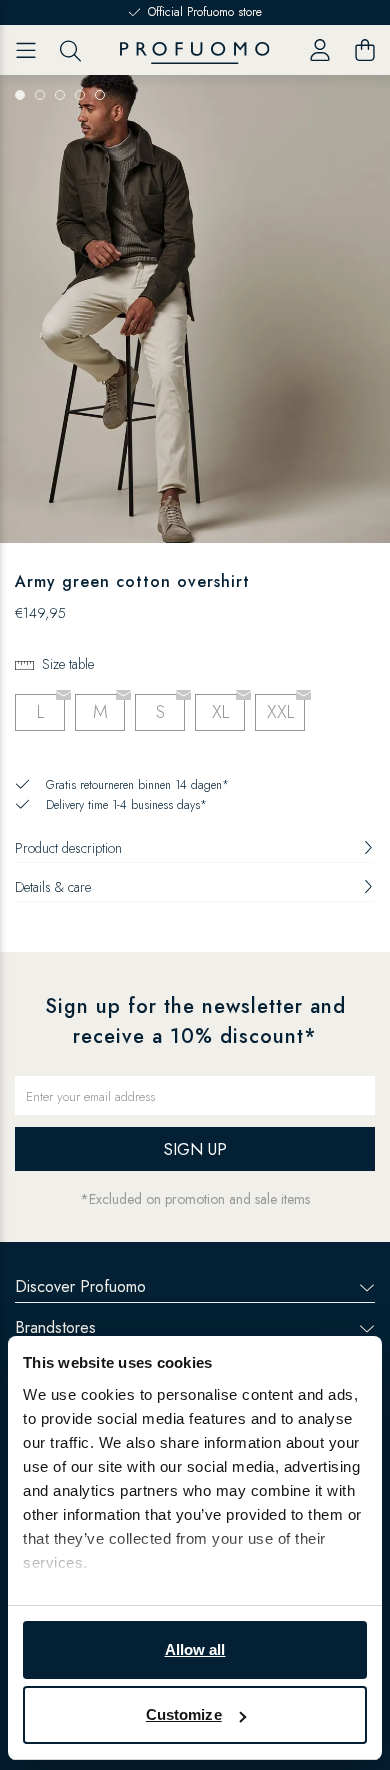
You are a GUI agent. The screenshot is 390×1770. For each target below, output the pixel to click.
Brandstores (55, 1327)
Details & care (53, 887)
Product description (68, 848)
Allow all (195, 1649)
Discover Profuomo (80, 1286)
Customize (184, 1714)
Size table (68, 664)
